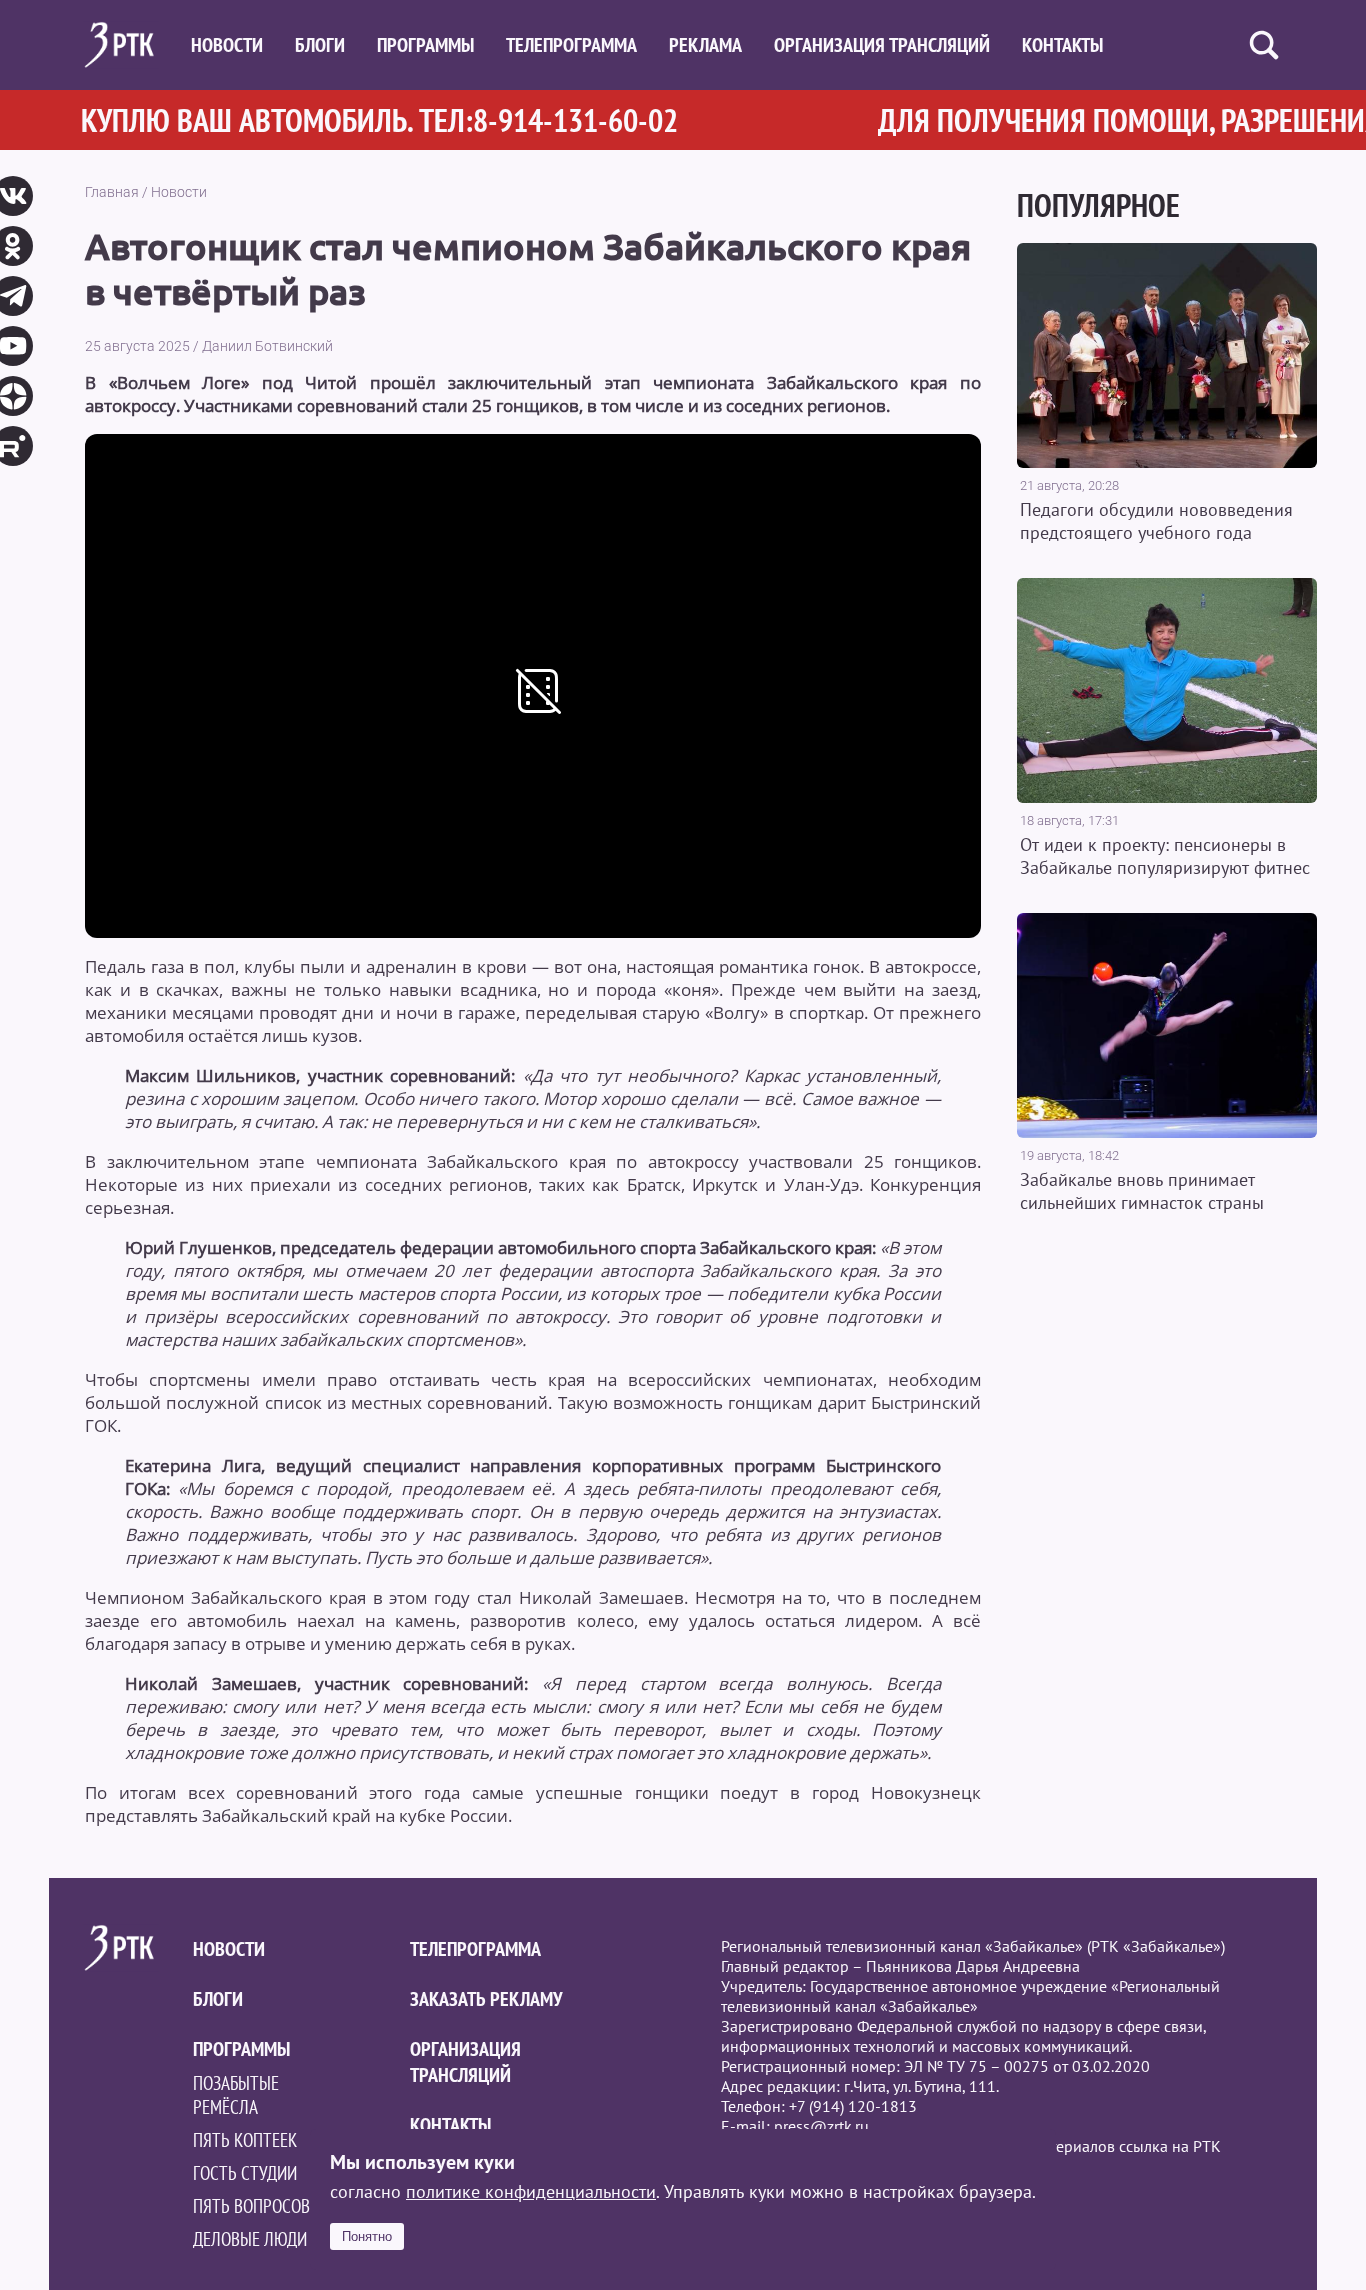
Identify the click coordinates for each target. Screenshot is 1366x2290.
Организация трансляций (882, 45)
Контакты (1062, 45)
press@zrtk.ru (821, 2126)
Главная (112, 192)
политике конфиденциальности (531, 2191)
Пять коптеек (245, 2140)
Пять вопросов (251, 2206)
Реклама (705, 45)
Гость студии (245, 2173)
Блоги (320, 45)
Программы (425, 45)
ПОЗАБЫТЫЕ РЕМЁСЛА (236, 2095)
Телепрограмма (571, 45)
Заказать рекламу (486, 1999)
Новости (227, 45)
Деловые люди (250, 2239)
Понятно (367, 2236)
